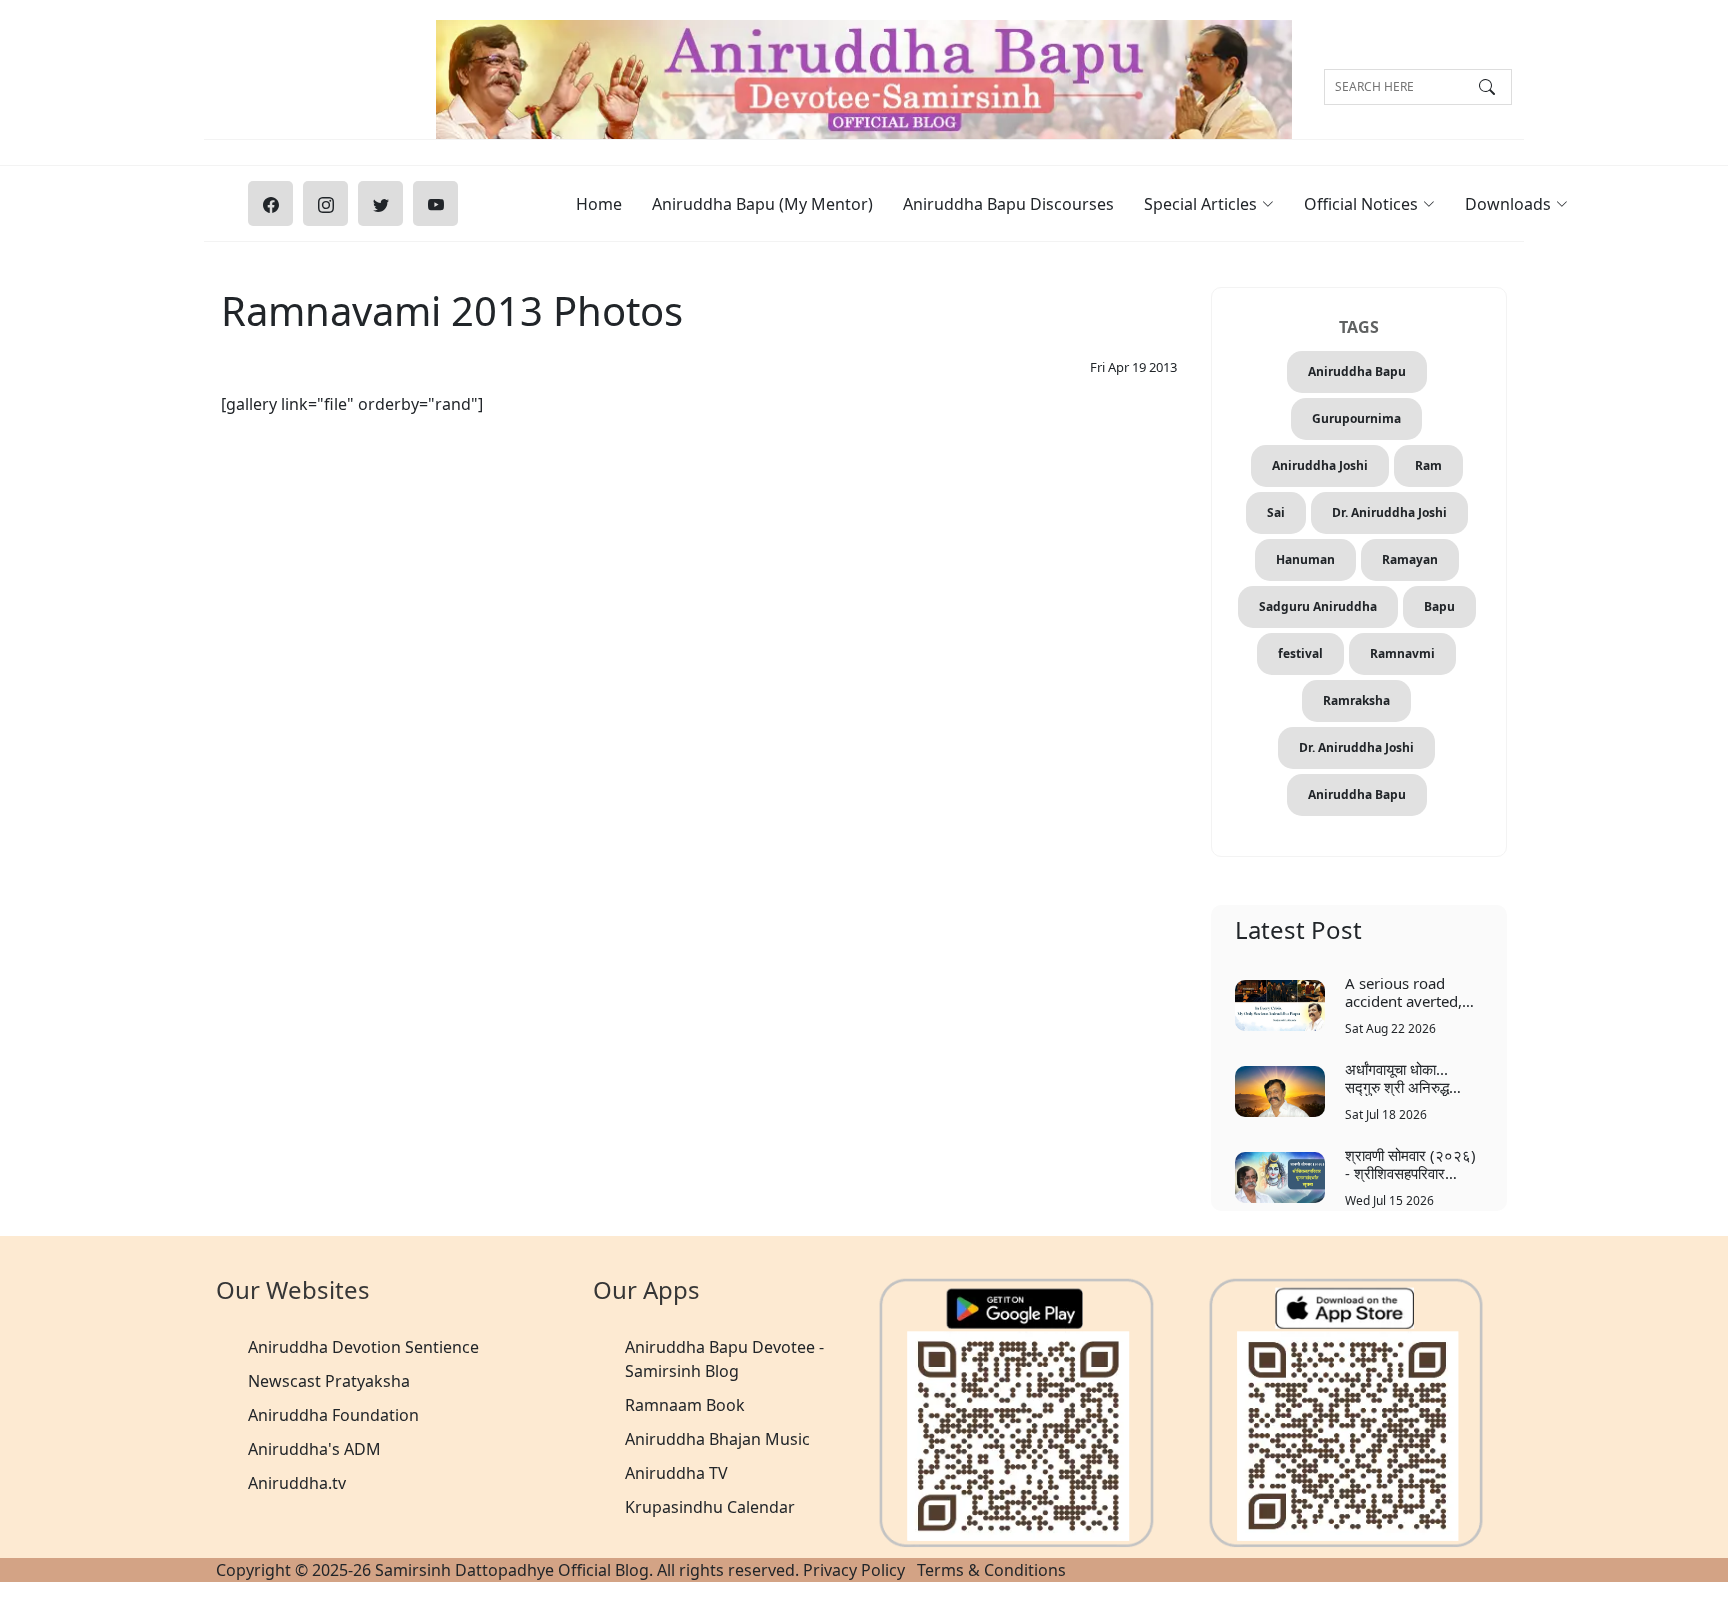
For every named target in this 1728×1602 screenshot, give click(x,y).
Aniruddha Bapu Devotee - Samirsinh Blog (724, 1359)
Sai (1276, 512)
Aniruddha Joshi (1320, 465)
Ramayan (1410, 559)
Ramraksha (1356, 700)
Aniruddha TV (676, 1473)
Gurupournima (1356, 418)
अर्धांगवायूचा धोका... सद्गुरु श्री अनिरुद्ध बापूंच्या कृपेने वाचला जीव (1408, 1077)
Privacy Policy (854, 1570)
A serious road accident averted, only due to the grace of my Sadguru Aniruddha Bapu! (1412, 991)
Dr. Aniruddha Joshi (1389, 512)
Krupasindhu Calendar (710, 1507)
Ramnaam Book (685, 1405)
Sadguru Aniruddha (1318, 606)
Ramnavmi (1402, 653)
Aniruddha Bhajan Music (717, 1439)
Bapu (1439, 606)
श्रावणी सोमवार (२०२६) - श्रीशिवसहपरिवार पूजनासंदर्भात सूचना (1410, 1163)
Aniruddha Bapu (1357, 371)
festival (1300, 653)
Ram (1428, 465)
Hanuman (1305, 559)
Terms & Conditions (991, 1570)
